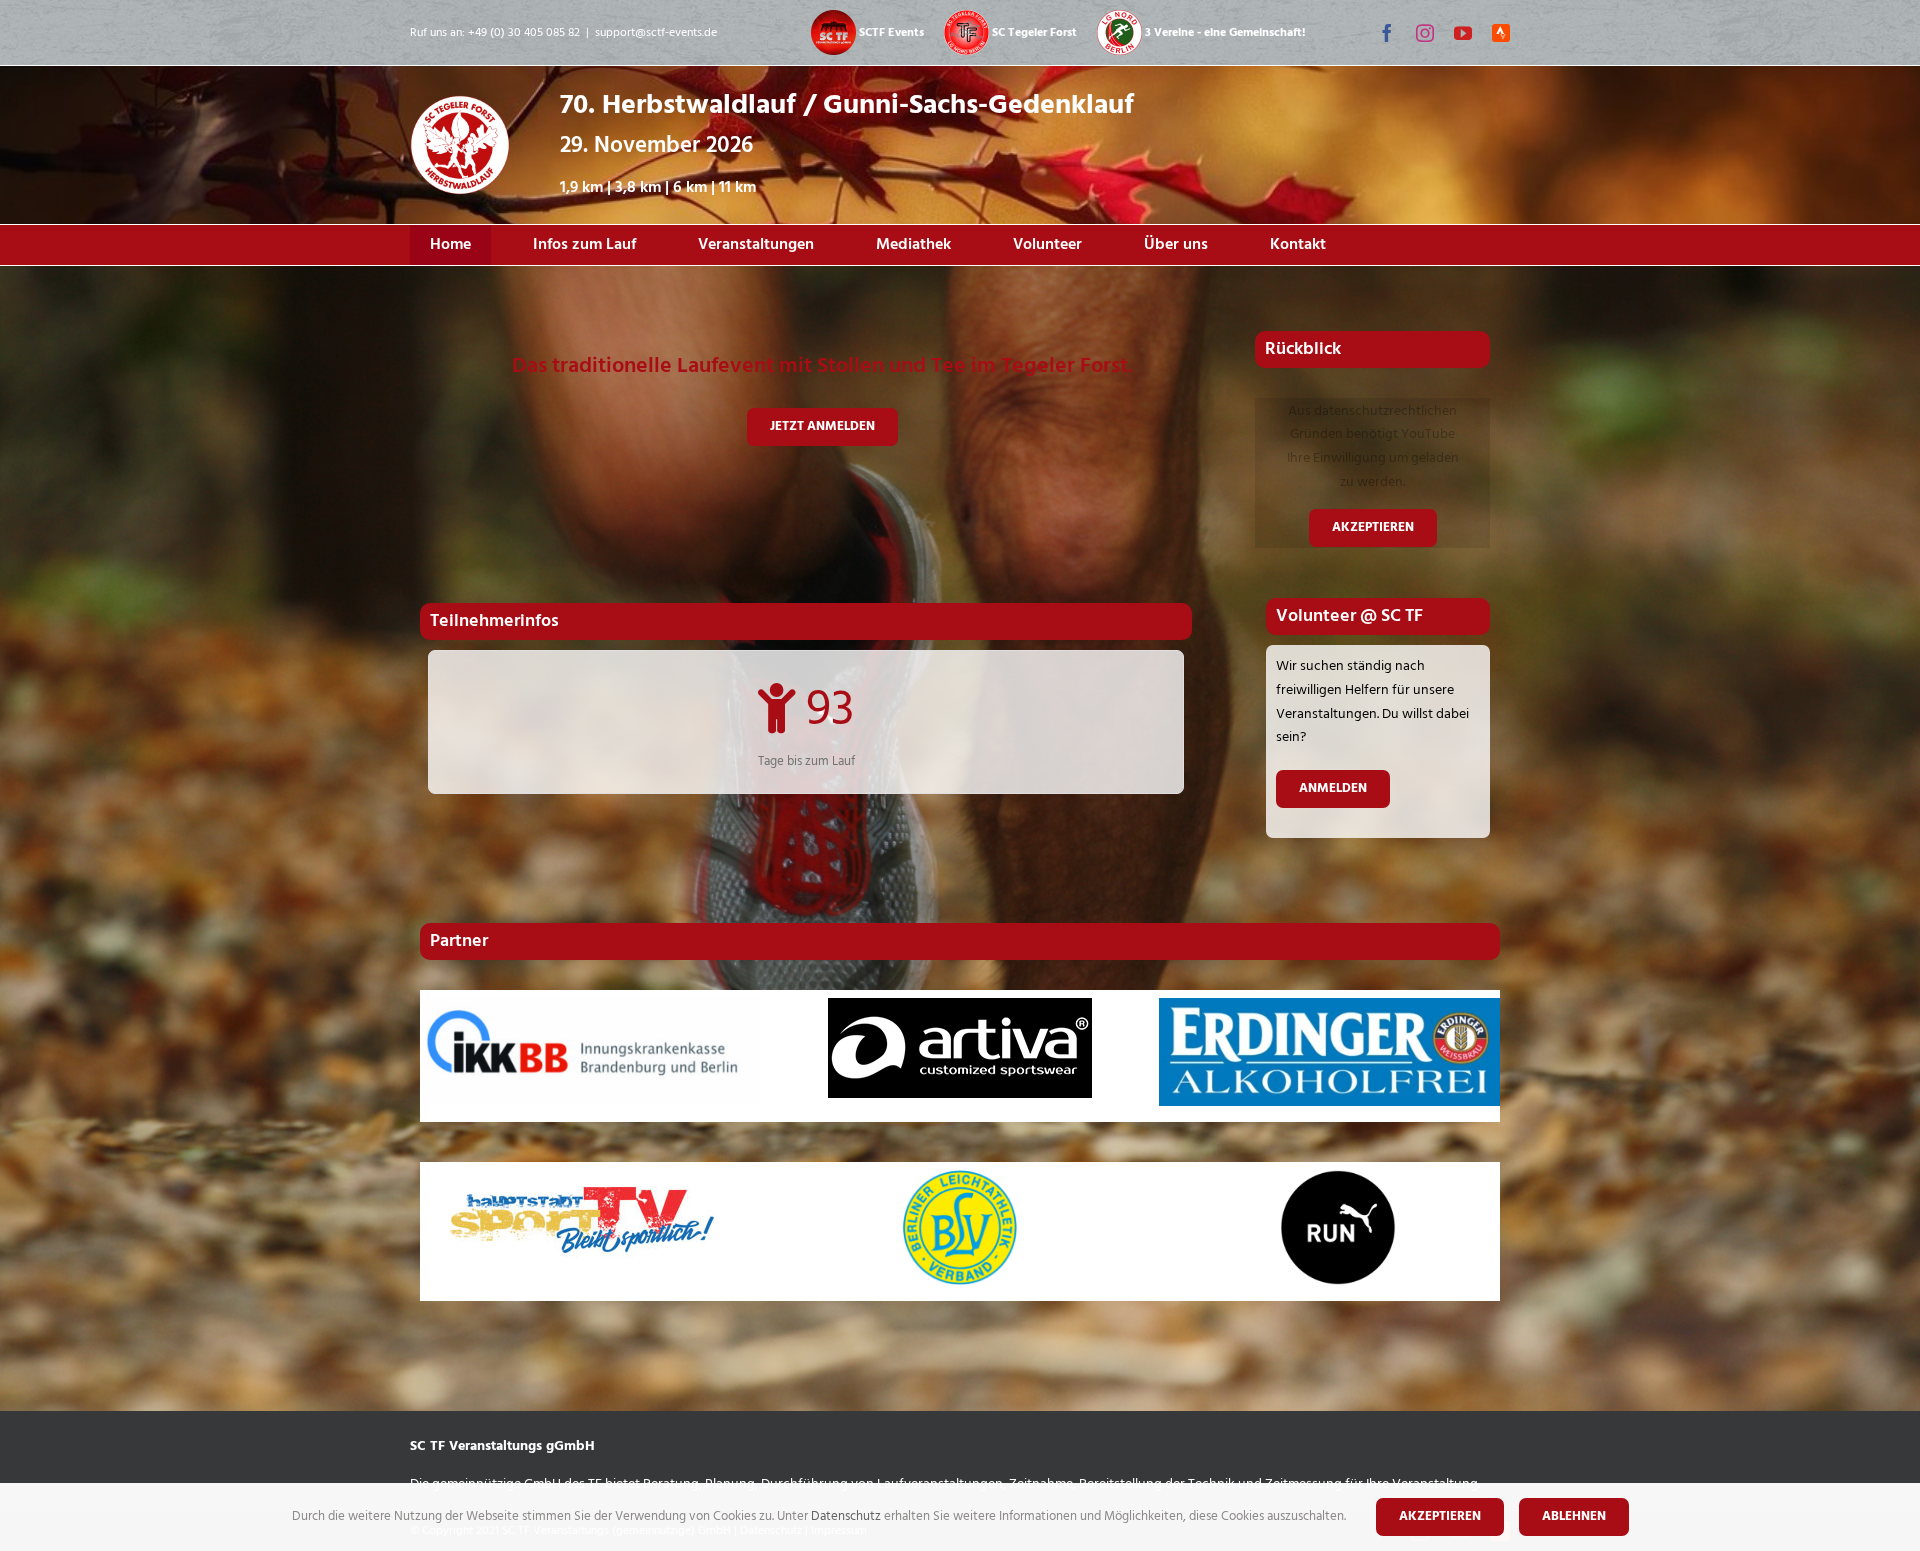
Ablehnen (1574, 1516)
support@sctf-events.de (656, 33)
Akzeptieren (1373, 527)
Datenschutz (847, 1516)
